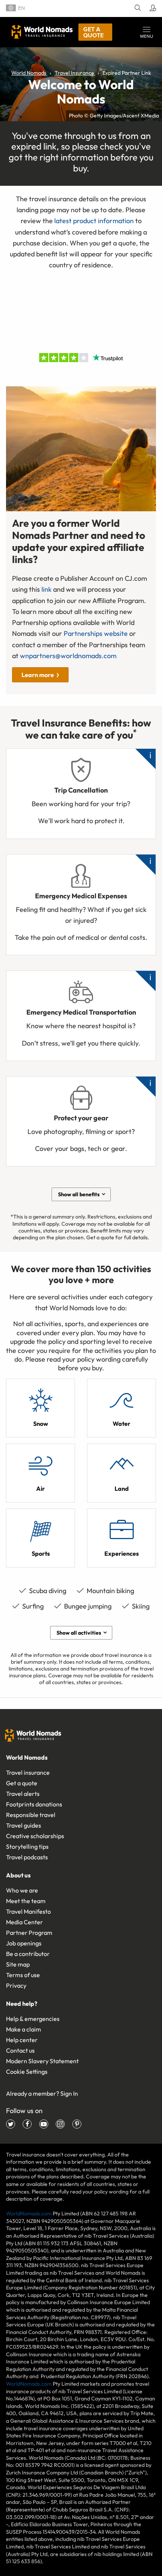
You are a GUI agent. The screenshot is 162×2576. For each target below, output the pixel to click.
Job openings (24, 1943)
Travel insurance (28, 1772)
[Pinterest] (77, 2124)
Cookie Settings (27, 2072)
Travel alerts (23, 1794)
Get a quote (93, 32)
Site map (18, 1964)
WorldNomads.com (29, 2214)
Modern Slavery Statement (42, 2061)
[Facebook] (27, 2124)
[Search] (137, 8)
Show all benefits (79, 1194)
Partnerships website (96, 633)
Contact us (20, 2050)
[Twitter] (11, 2124)
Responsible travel (31, 1815)
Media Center (24, 1922)
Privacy (16, 1985)
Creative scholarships (35, 1836)
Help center (22, 2040)
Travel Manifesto (28, 1911)
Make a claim (24, 2029)
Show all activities (79, 1633)
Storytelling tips (27, 1846)
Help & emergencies (33, 2019)
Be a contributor (28, 1954)
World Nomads (42, 32)
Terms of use (23, 1975)
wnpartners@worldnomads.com (68, 656)
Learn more (38, 675)
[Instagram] (60, 2124)
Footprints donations (34, 1804)
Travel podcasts (27, 1857)
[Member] (152, 8)
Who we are (22, 1890)
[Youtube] (44, 2124)
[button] (147, 32)
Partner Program (29, 1933)
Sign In (69, 2093)
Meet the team (26, 1901)
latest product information (94, 221)
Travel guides (24, 1825)
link (47, 589)
